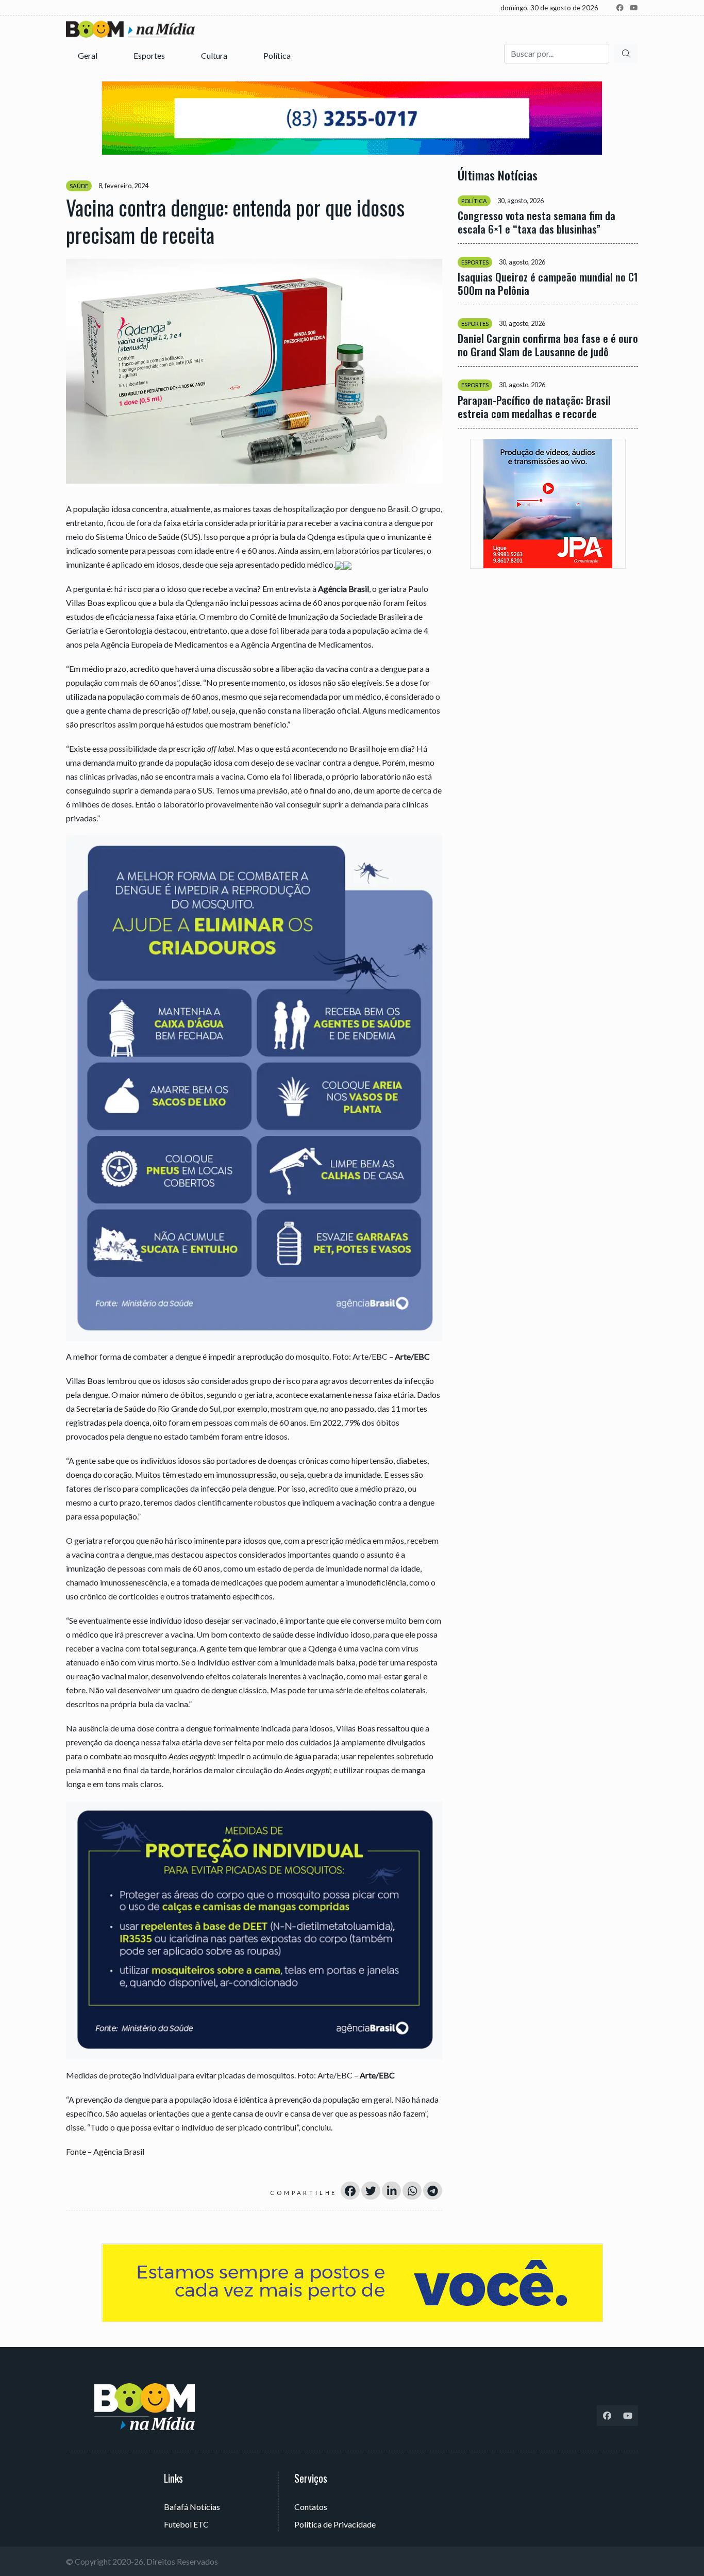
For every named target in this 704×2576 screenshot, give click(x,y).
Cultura (215, 55)
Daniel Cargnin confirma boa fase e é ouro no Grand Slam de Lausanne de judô (548, 345)
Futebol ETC (186, 2524)
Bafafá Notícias (192, 2507)
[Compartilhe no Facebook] (350, 2191)
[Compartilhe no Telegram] (433, 2191)
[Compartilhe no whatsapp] (412, 2191)
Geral (88, 55)
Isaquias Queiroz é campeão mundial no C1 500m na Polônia (548, 284)
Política (278, 55)
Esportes (150, 55)
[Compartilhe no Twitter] (371, 2191)
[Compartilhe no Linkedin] (391, 2191)
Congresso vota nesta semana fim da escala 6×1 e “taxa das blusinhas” (537, 222)
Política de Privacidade (335, 2524)
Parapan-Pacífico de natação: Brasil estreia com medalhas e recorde (534, 406)
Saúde (79, 186)
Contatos (311, 2507)
